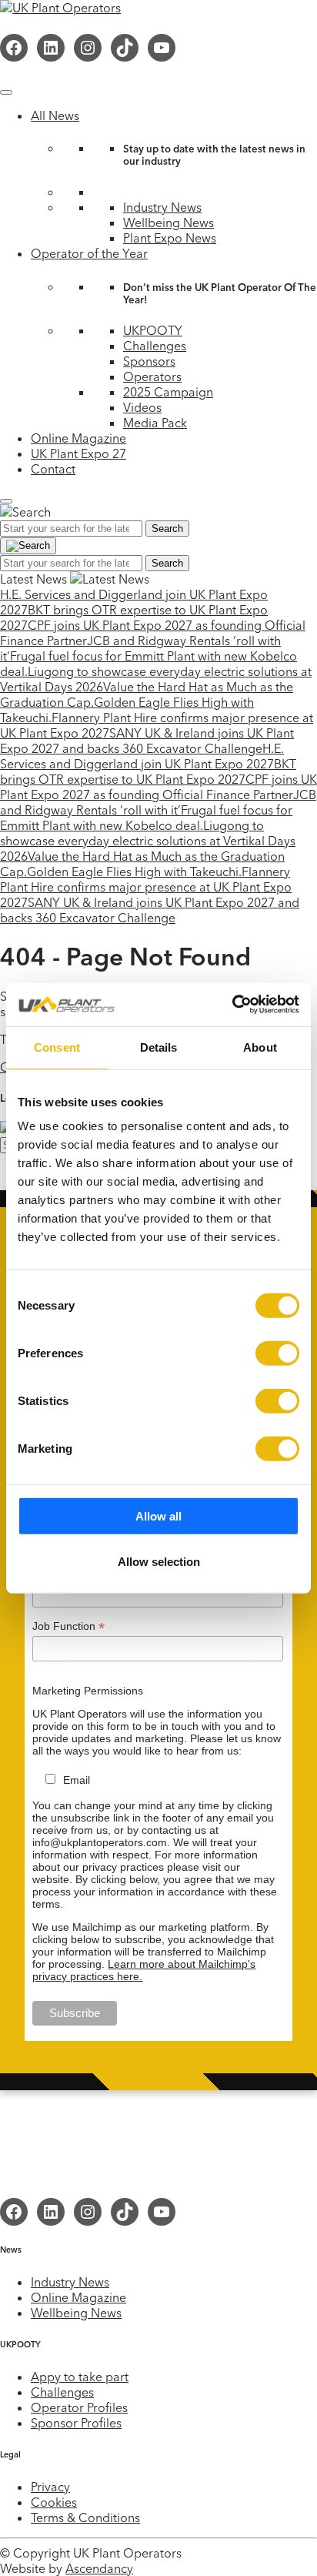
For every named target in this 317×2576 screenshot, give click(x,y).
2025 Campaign (168, 392)
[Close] (6, 501)
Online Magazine (78, 438)
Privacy (50, 2487)
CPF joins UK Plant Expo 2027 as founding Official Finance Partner (158, 787)
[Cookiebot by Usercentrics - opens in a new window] (232, 1005)
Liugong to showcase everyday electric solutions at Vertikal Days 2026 (148, 841)
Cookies (54, 2502)
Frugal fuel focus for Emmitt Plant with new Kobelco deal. (146, 818)
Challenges (155, 346)
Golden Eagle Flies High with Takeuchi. (134, 871)
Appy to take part (80, 2377)
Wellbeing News (169, 222)
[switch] (277, 1353)
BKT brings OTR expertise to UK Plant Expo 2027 (148, 771)
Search (167, 529)
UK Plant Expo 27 (78, 453)
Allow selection (159, 1561)
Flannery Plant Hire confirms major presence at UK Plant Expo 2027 (146, 887)
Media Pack (155, 423)
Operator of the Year (89, 253)
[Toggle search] (28, 546)
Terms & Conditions (85, 2517)
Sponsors (149, 361)
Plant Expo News (170, 238)
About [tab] (260, 1047)
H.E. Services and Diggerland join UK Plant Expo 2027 (142, 756)
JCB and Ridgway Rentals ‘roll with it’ (158, 802)
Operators (152, 376)
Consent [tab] (57, 1047)
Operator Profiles (79, 2407)
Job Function (68, 1626)
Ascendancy (99, 2568)
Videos (142, 407)
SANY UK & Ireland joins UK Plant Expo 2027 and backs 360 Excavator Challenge (147, 741)
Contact (53, 469)
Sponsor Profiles (76, 2423)
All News (55, 115)
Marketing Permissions (88, 1691)
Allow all (158, 1516)
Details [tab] (159, 1047)
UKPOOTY (153, 330)
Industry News (162, 207)
